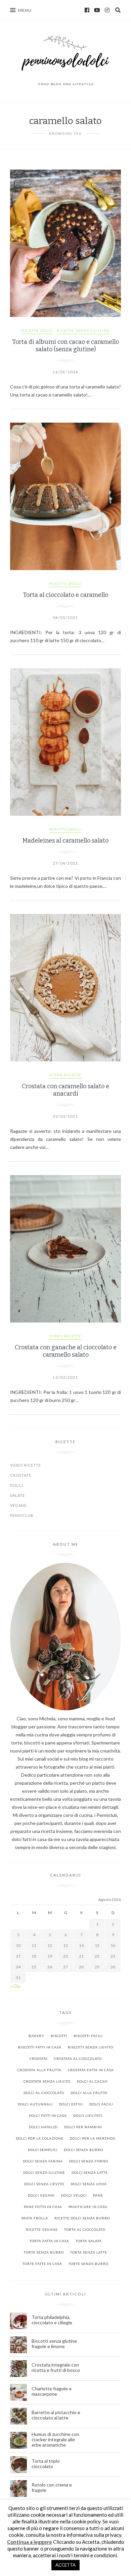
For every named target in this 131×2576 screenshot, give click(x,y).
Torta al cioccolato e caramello (65, 595)
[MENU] (13, 10)
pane (98, 2195)
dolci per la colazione (40, 2138)
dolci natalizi (43, 2127)
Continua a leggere (30, 2542)
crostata (39, 2059)
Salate (17, 1495)
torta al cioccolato (85, 2229)
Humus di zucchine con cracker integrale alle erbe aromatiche (55, 2440)
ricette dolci (37, 330)
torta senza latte (89, 2252)
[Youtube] (97, 10)
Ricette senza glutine (83, 330)
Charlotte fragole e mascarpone (52, 2391)
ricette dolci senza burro (82, 2218)
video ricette (65, 1075)
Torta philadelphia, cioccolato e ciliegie (52, 2320)
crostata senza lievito (47, 2081)
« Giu (15, 1986)
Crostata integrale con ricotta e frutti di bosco (56, 2368)
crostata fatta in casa (91, 2070)
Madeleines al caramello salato (65, 841)
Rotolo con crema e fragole (52, 2488)
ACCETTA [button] (65, 2565)
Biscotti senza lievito (91, 2047)
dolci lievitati (88, 2115)
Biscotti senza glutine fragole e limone (54, 2344)
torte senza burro (89, 2264)
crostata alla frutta (39, 2070)
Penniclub (22, 1515)
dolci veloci (74, 2195)
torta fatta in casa (49, 2241)
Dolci (17, 1485)
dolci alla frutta (89, 2093)
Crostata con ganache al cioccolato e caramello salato (66, 1351)
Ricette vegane (42, 2229)
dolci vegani (41, 2195)
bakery (36, 2036)
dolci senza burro (83, 2150)
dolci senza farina (43, 2161)
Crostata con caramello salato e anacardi (65, 1090)
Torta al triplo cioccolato (46, 2464)
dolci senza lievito (44, 2184)
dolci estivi (71, 2104)
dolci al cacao (92, 2081)
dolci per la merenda (93, 2138)
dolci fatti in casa (48, 2115)
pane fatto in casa (43, 2207)
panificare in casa (88, 2207)
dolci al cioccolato (44, 2093)
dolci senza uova (89, 2184)
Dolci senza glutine (44, 2172)
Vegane (18, 1505)
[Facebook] (87, 10)
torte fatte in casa (42, 2264)
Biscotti (59, 2036)
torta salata (89, 2241)
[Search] (118, 10)
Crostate (21, 1475)
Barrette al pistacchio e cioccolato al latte (56, 2415)
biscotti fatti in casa (40, 2047)
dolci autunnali (35, 2104)
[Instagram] (107, 10)
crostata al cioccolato (78, 2059)
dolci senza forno (89, 2161)
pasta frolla (35, 2218)
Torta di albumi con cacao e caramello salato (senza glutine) (65, 346)
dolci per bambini (83, 2127)
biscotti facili (88, 2036)
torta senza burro (44, 2252)
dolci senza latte (90, 2172)
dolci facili (101, 2104)
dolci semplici (43, 2150)
